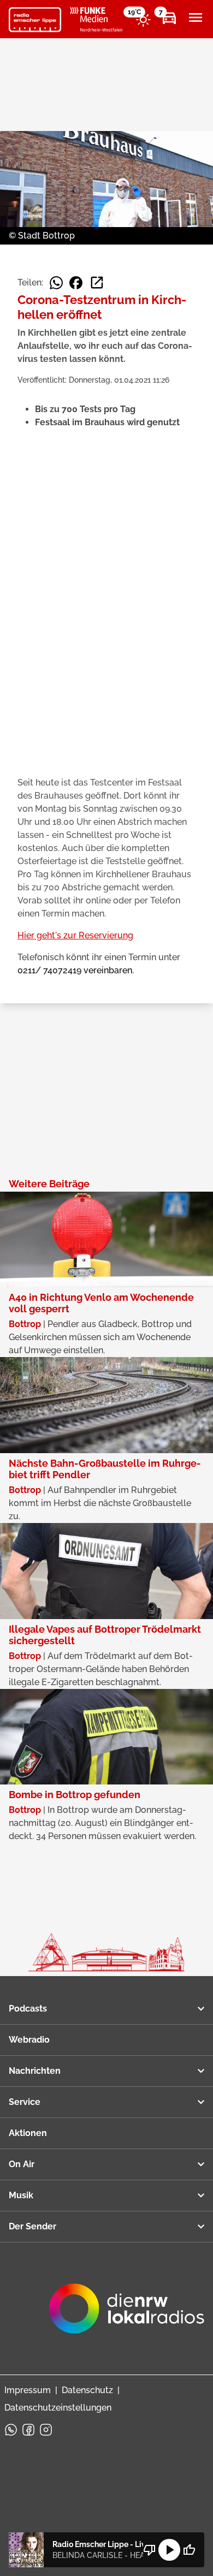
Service (25, 2102)
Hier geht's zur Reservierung (75, 935)
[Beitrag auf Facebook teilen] (76, 283)
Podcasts (28, 2009)
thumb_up (189, 2550)
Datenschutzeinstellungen (58, 2408)
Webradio (29, 2040)
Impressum (28, 2390)
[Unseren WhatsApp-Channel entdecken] (11, 2430)
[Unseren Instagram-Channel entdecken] (46, 2430)
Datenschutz (87, 2390)
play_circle (169, 2550)
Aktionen (28, 2133)
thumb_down (150, 2550)
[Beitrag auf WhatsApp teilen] (56, 283)
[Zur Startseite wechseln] (35, 20)
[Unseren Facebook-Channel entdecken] (28, 2430)
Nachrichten (35, 2071)
